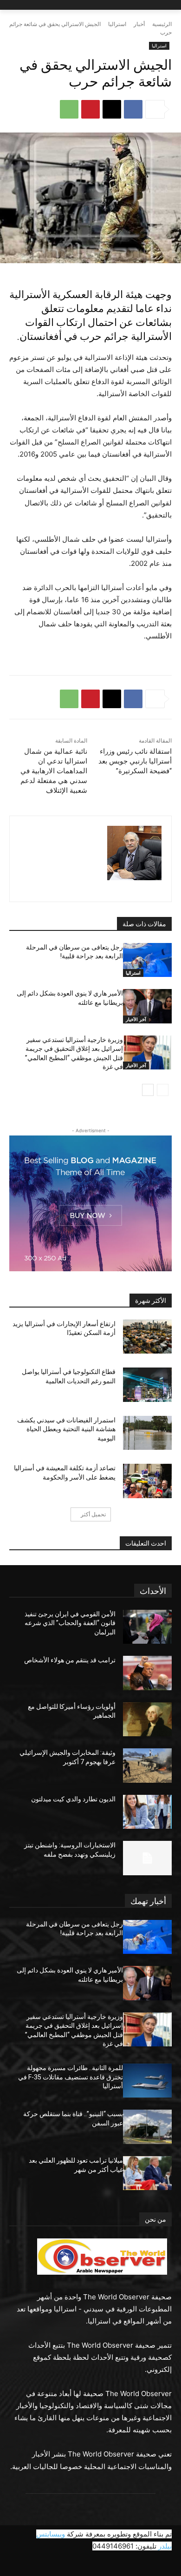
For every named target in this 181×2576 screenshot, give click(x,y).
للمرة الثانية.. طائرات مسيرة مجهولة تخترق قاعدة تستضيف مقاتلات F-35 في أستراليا (71, 2077)
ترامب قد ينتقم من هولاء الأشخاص (70, 1660)
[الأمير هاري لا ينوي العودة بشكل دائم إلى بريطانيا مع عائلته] (147, 1006)
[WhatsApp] (69, 109)
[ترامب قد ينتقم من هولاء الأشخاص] (147, 1673)
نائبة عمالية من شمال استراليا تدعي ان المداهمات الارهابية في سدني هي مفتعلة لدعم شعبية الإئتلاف (54, 771)
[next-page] (148, 1090)
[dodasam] (134, 853)
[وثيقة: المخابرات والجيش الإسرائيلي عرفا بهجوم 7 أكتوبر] (147, 1766)
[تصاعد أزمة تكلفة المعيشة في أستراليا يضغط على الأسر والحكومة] (147, 1481)
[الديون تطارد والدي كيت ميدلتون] (147, 1812)
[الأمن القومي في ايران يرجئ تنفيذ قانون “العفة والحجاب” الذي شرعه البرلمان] (147, 1627)
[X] (112, 109)
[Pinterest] (90, 109)
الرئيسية (162, 24)
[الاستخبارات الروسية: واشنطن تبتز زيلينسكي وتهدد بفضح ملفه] (147, 1858)
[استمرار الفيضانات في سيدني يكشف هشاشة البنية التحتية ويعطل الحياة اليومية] (147, 1433)
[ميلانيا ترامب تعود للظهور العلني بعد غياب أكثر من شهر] (147, 2173)
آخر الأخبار (136, 1019)
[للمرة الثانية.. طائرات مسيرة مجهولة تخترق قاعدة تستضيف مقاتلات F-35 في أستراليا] (147, 2081)
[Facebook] (133, 109)
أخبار (139, 24)
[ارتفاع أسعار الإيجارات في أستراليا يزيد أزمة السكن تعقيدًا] (147, 1337)
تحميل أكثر (93, 1514)
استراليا (117, 24)
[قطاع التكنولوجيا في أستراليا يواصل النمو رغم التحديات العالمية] (147, 1385)
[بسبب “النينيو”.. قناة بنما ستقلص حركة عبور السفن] (147, 2127)
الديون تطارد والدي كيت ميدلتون (73, 1799)
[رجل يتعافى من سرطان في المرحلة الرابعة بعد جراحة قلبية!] (147, 960)
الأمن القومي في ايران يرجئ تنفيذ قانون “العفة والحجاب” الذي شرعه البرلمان (70, 1623)
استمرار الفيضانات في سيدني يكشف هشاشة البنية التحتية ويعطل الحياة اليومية (66, 1429)
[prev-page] (163, 1090)
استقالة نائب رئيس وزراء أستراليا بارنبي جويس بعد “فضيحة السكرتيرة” (135, 761)
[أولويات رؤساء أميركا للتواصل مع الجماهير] (147, 1720)
